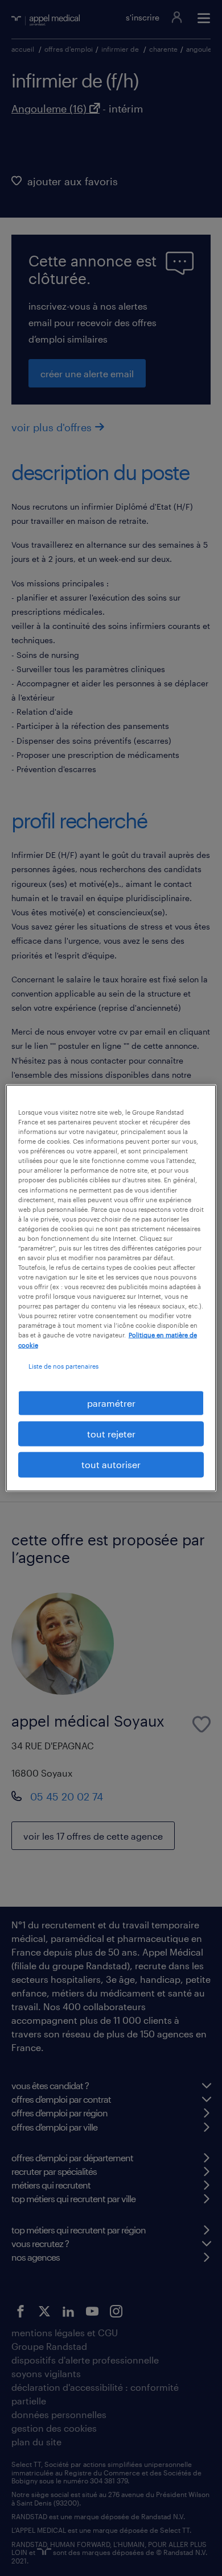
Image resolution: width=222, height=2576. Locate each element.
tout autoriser (111, 1464)
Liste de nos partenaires (63, 1366)
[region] (111, 1288)
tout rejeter (111, 1434)
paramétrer (111, 1402)
